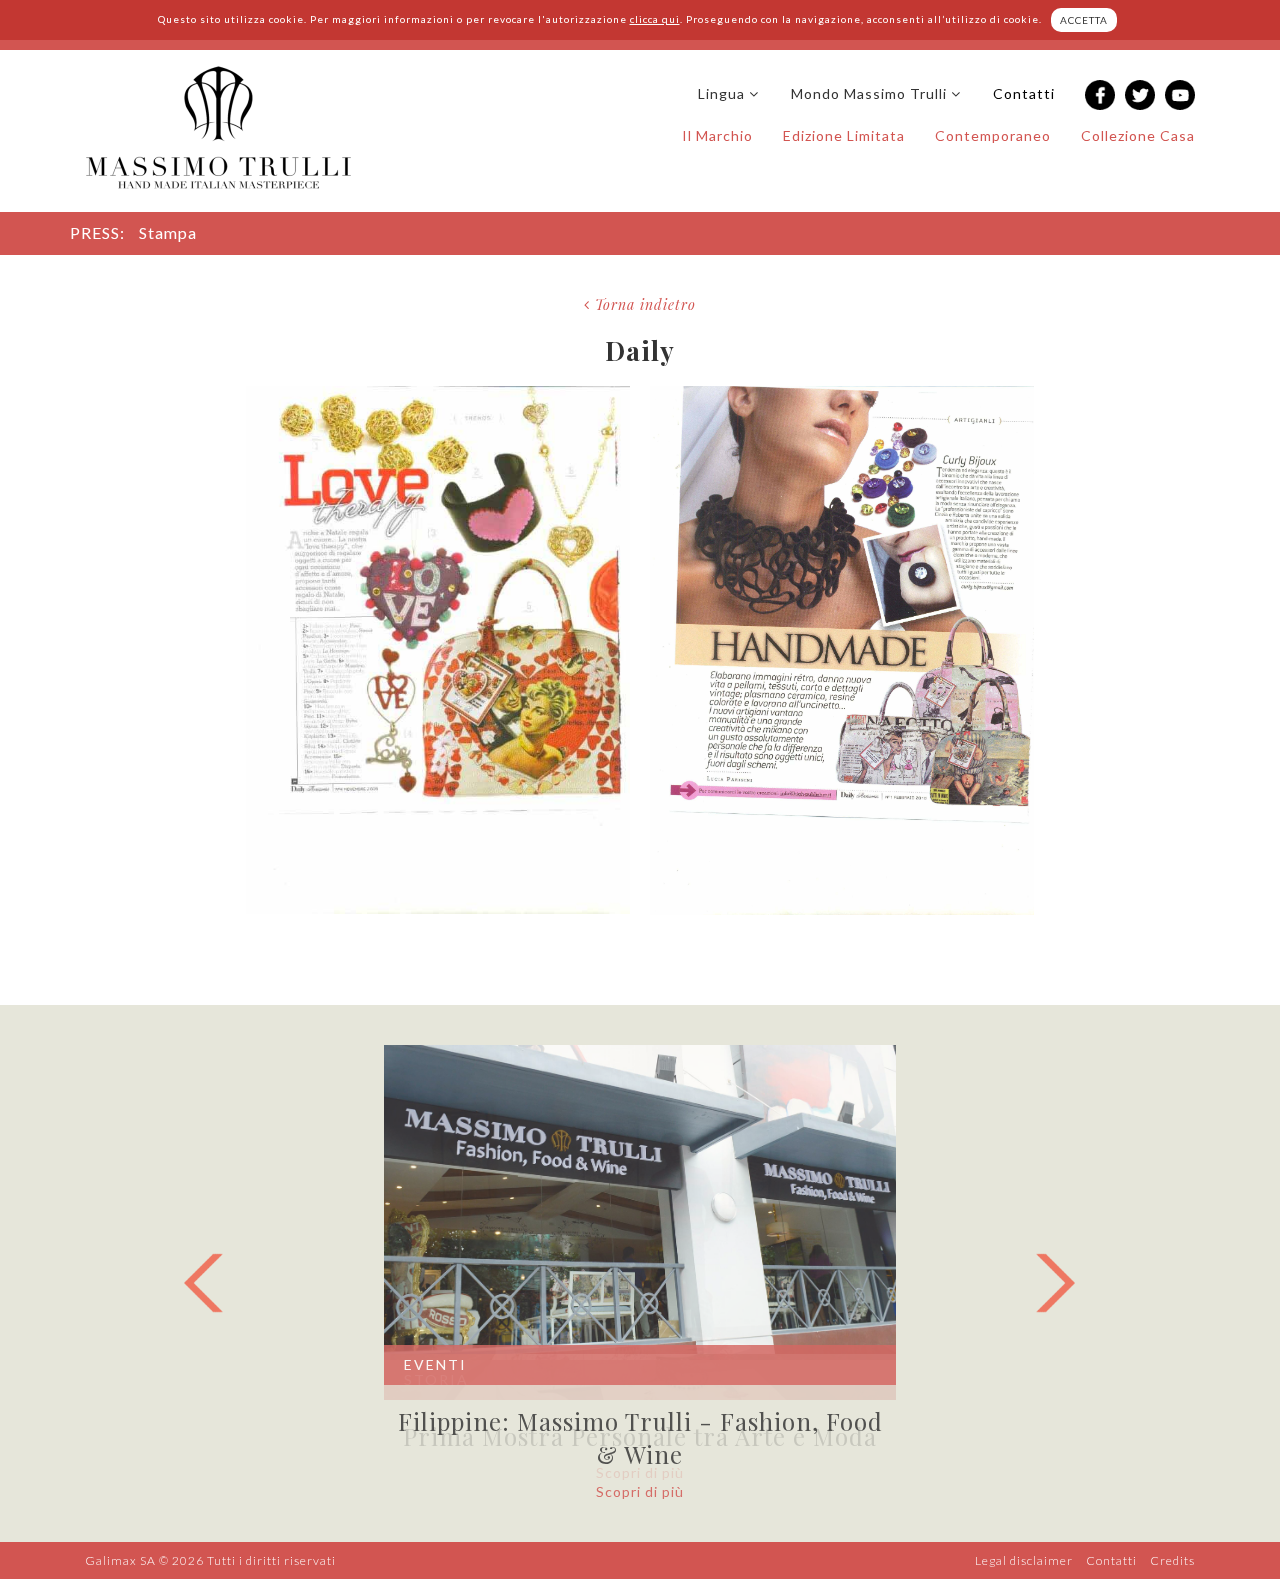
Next (1066, 1283)
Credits (1172, 1560)
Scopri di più (640, 1491)
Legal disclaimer (1024, 1560)
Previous (214, 1283)
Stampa (168, 232)
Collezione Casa (1138, 135)
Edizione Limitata (844, 135)
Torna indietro (643, 304)
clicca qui (655, 19)
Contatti (1024, 93)
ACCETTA (1084, 20)
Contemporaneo (993, 135)
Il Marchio (717, 135)
